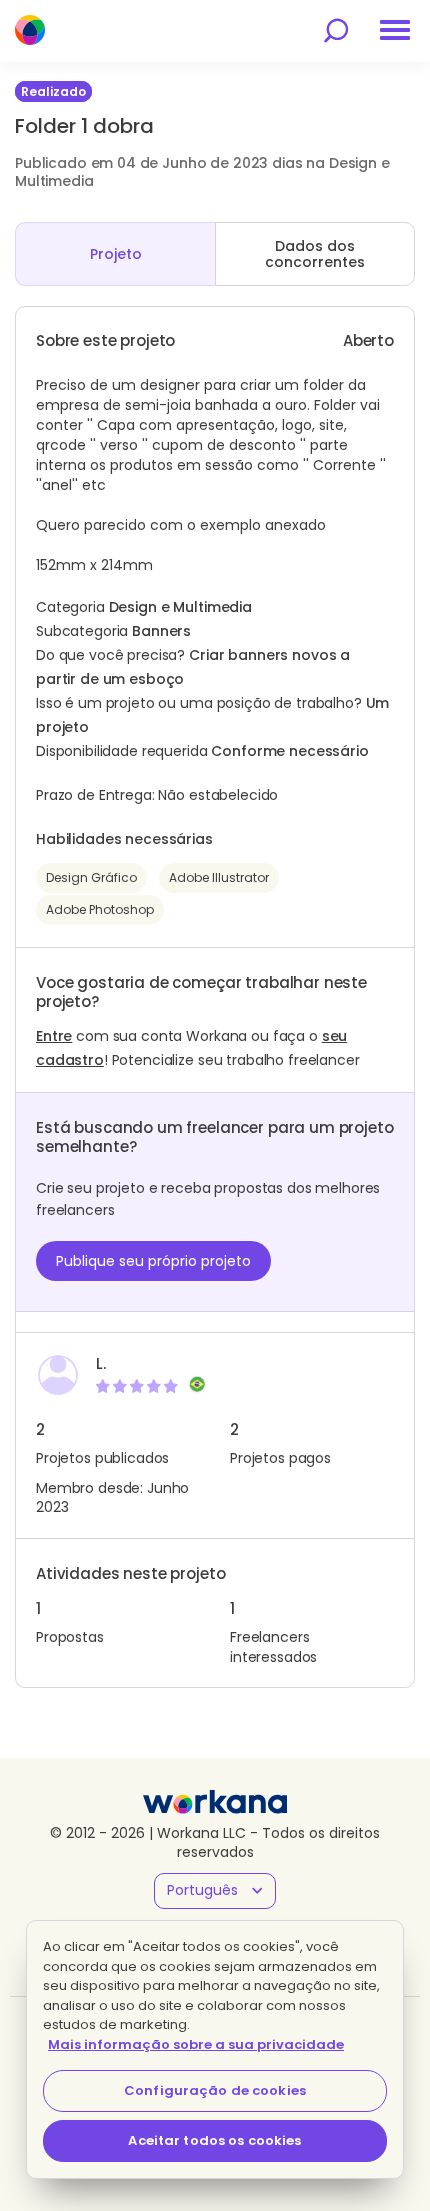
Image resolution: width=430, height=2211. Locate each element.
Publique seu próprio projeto (153, 1261)
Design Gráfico (91, 877)
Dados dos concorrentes (315, 254)
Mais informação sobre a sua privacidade (196, 2044)
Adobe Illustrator (219, 877)
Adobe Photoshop (100, 909)
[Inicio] (30, 30)
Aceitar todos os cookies (214, 2140)
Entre (54, 1036)
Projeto (116, 254)
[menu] (395, 30)
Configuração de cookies (215, 2090)
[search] (336, 30)
